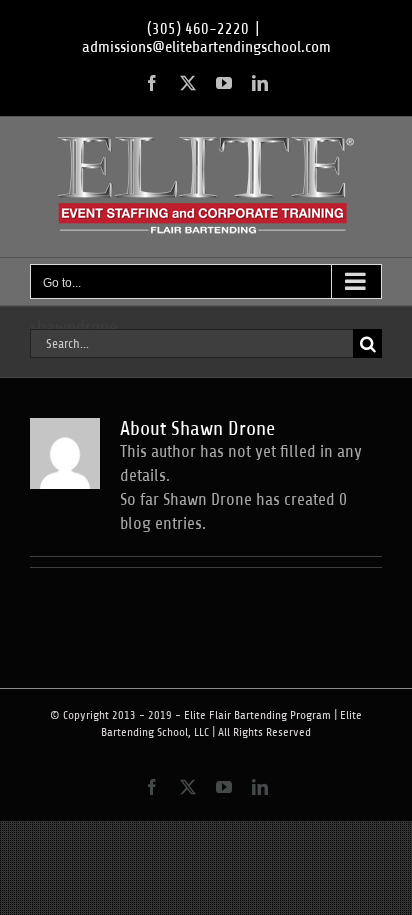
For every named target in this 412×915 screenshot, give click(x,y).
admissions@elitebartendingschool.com (206, 47)
